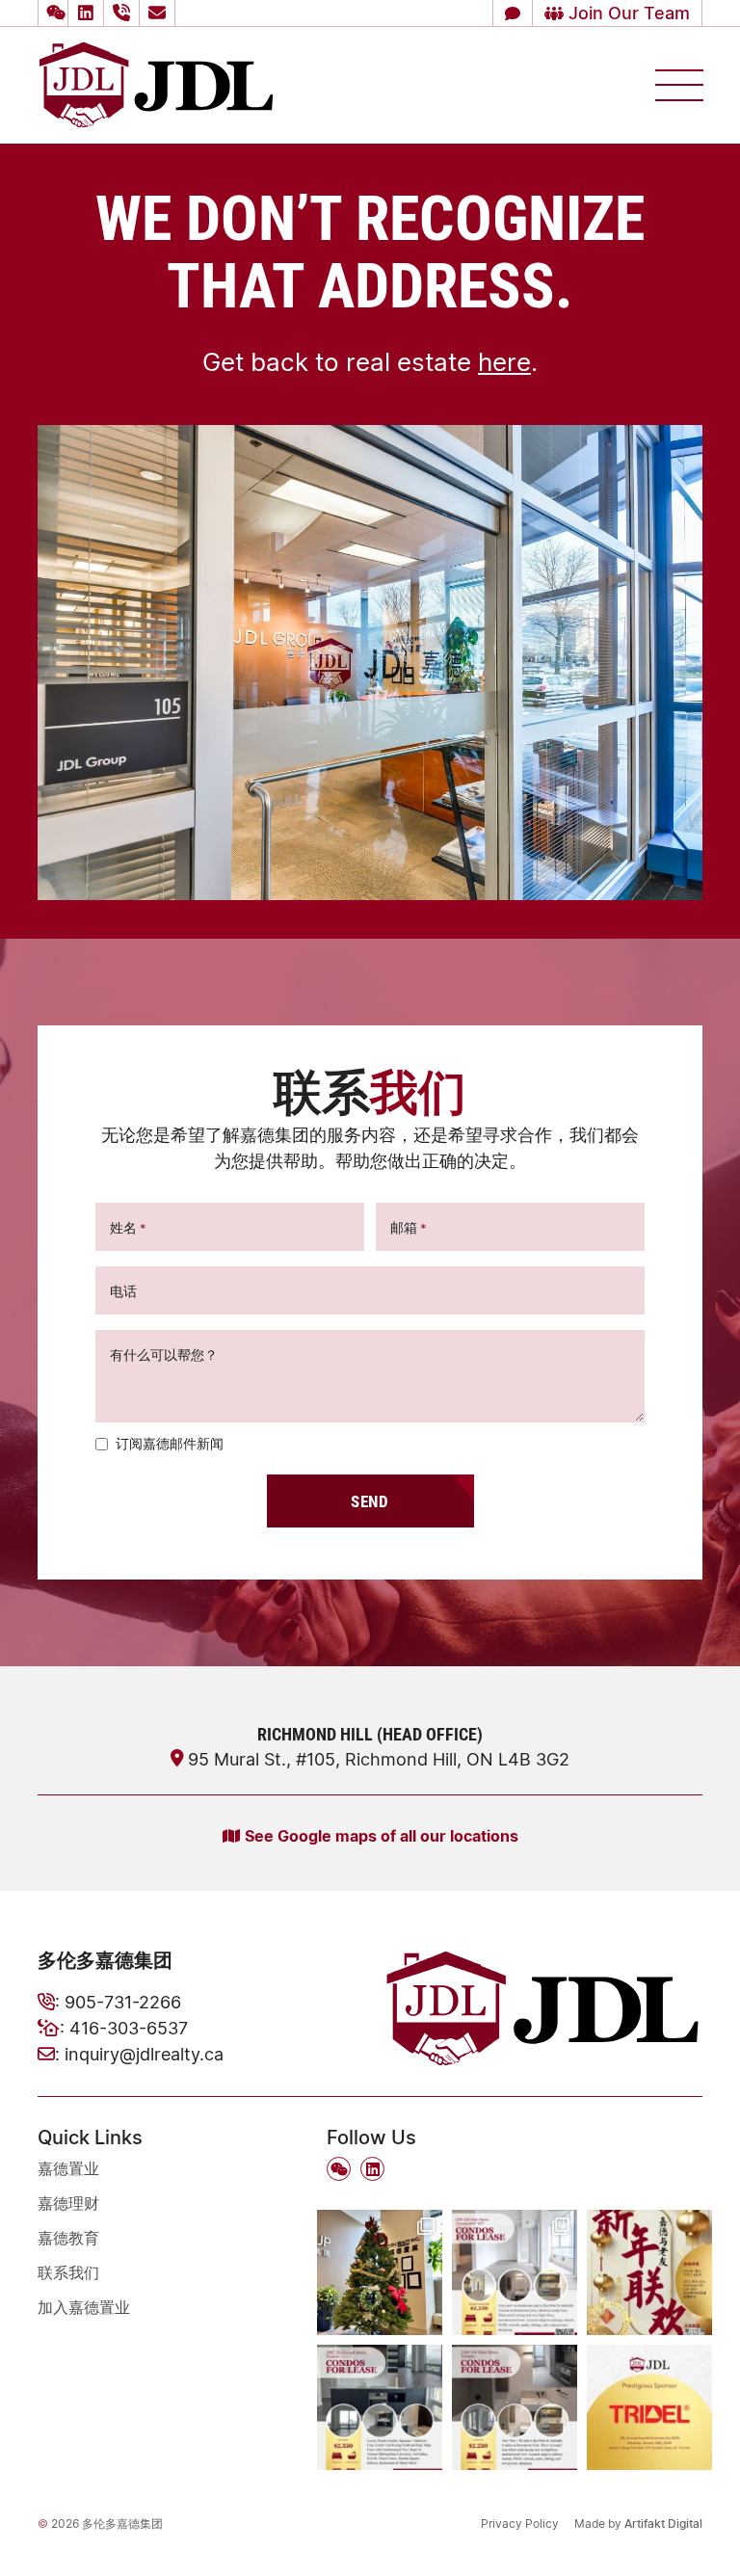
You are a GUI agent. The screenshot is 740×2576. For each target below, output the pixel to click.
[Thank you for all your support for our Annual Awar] (649, 2407)
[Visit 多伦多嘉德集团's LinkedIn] (89, 13)
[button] (53, 13)
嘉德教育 (68, 2238)
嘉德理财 (68, 2203)
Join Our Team (627, 13)
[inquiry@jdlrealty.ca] (160, 13)
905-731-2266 (123, 2002)
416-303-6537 (129, 2028)
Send (370, 1501)
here (504, 361)
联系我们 (68, 2272)
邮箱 (409, 1227)
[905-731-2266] (124, 13)
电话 (123, 1291)
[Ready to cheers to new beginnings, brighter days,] (380, 2272)
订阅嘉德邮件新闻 (170, 1443)
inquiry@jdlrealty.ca (144, 2054)
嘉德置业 (68, 2168)
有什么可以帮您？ (164, 1354)
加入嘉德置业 (84, 2307)
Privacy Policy (520, 2523)
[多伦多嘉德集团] (156, 83)
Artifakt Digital (663, 2523)
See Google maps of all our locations (382, 1835)
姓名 (128, 1227)
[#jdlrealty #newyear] (649, 2272)
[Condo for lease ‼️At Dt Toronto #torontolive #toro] (380, 2407)
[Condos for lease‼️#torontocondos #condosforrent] (515, 2272)
